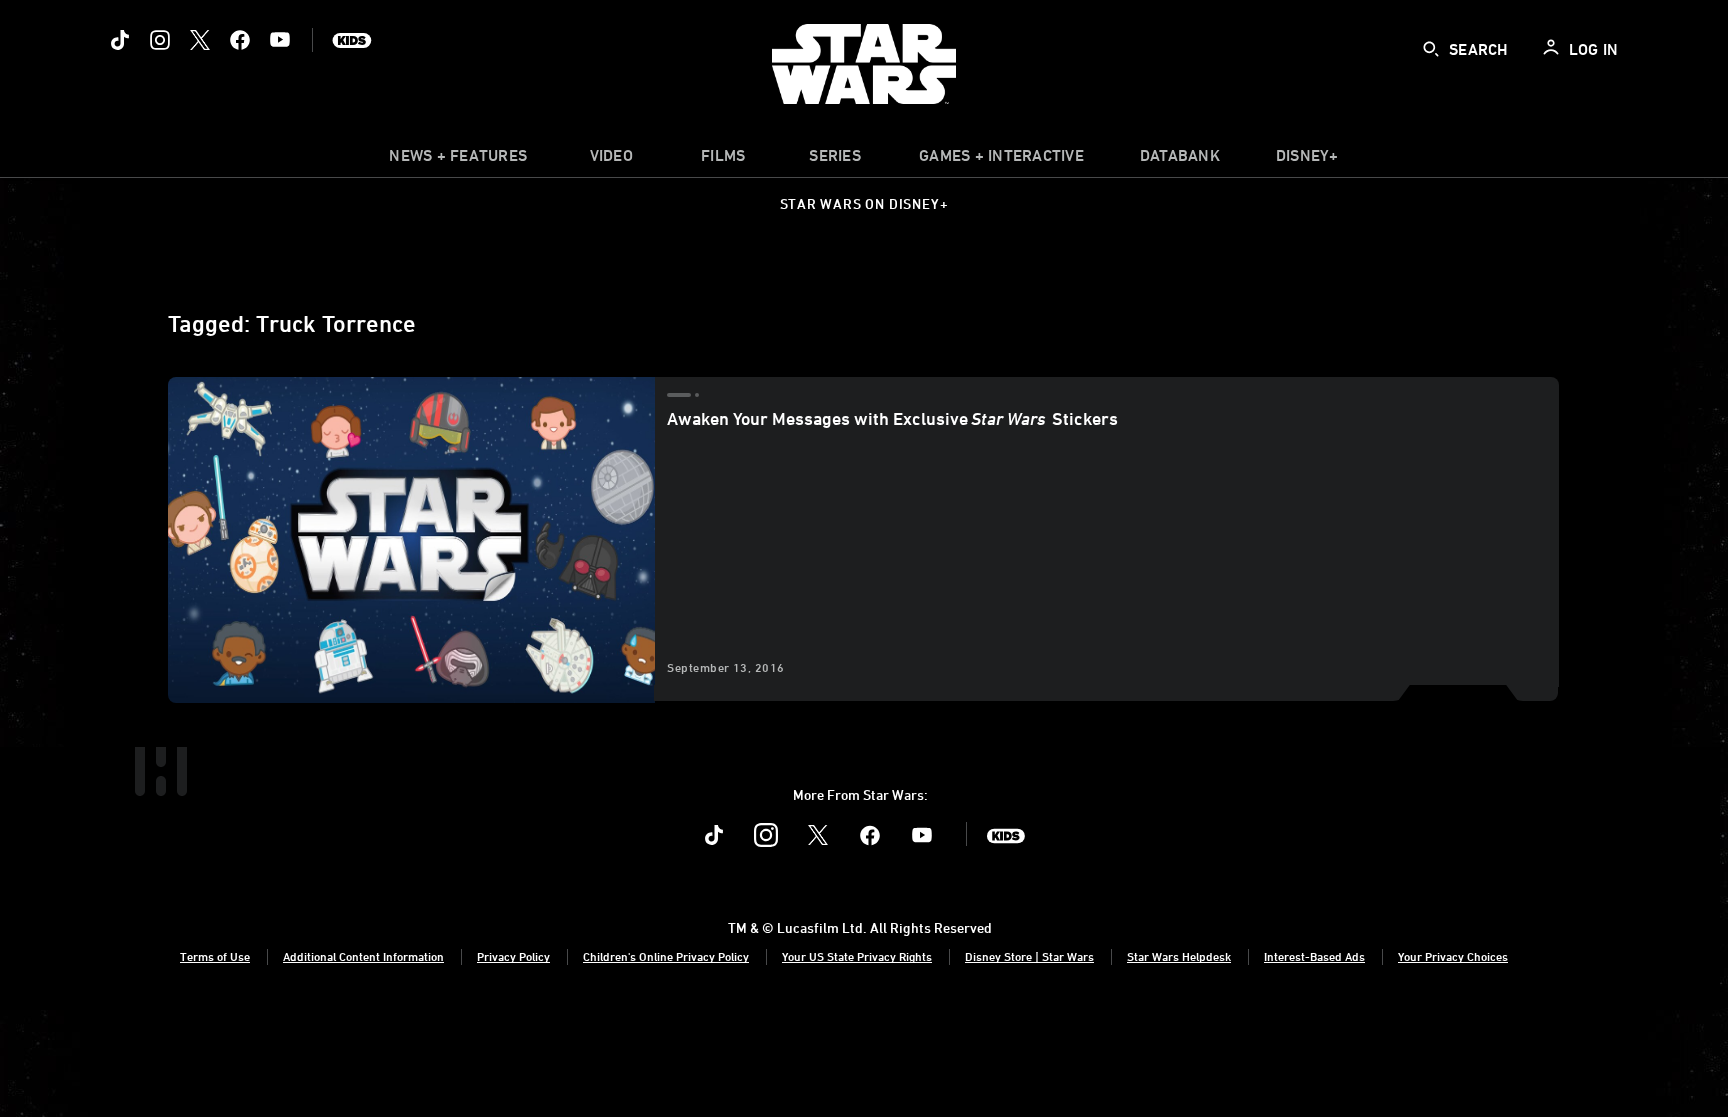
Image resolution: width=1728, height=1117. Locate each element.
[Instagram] (160, 40)
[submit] (1431, 49)
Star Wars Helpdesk (1179, 956)
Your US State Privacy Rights (857, 956)
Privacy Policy (513, 956)
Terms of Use (215, 956)
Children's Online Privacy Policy (666, 956)
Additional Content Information (363, 956)
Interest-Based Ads (1314, 956)
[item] (458, 160)
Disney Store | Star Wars (1029, 956)
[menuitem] (611, 160)
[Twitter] (200, 40)
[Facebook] (240, 40)
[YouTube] (280, 40)
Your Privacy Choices (1453, 956)
